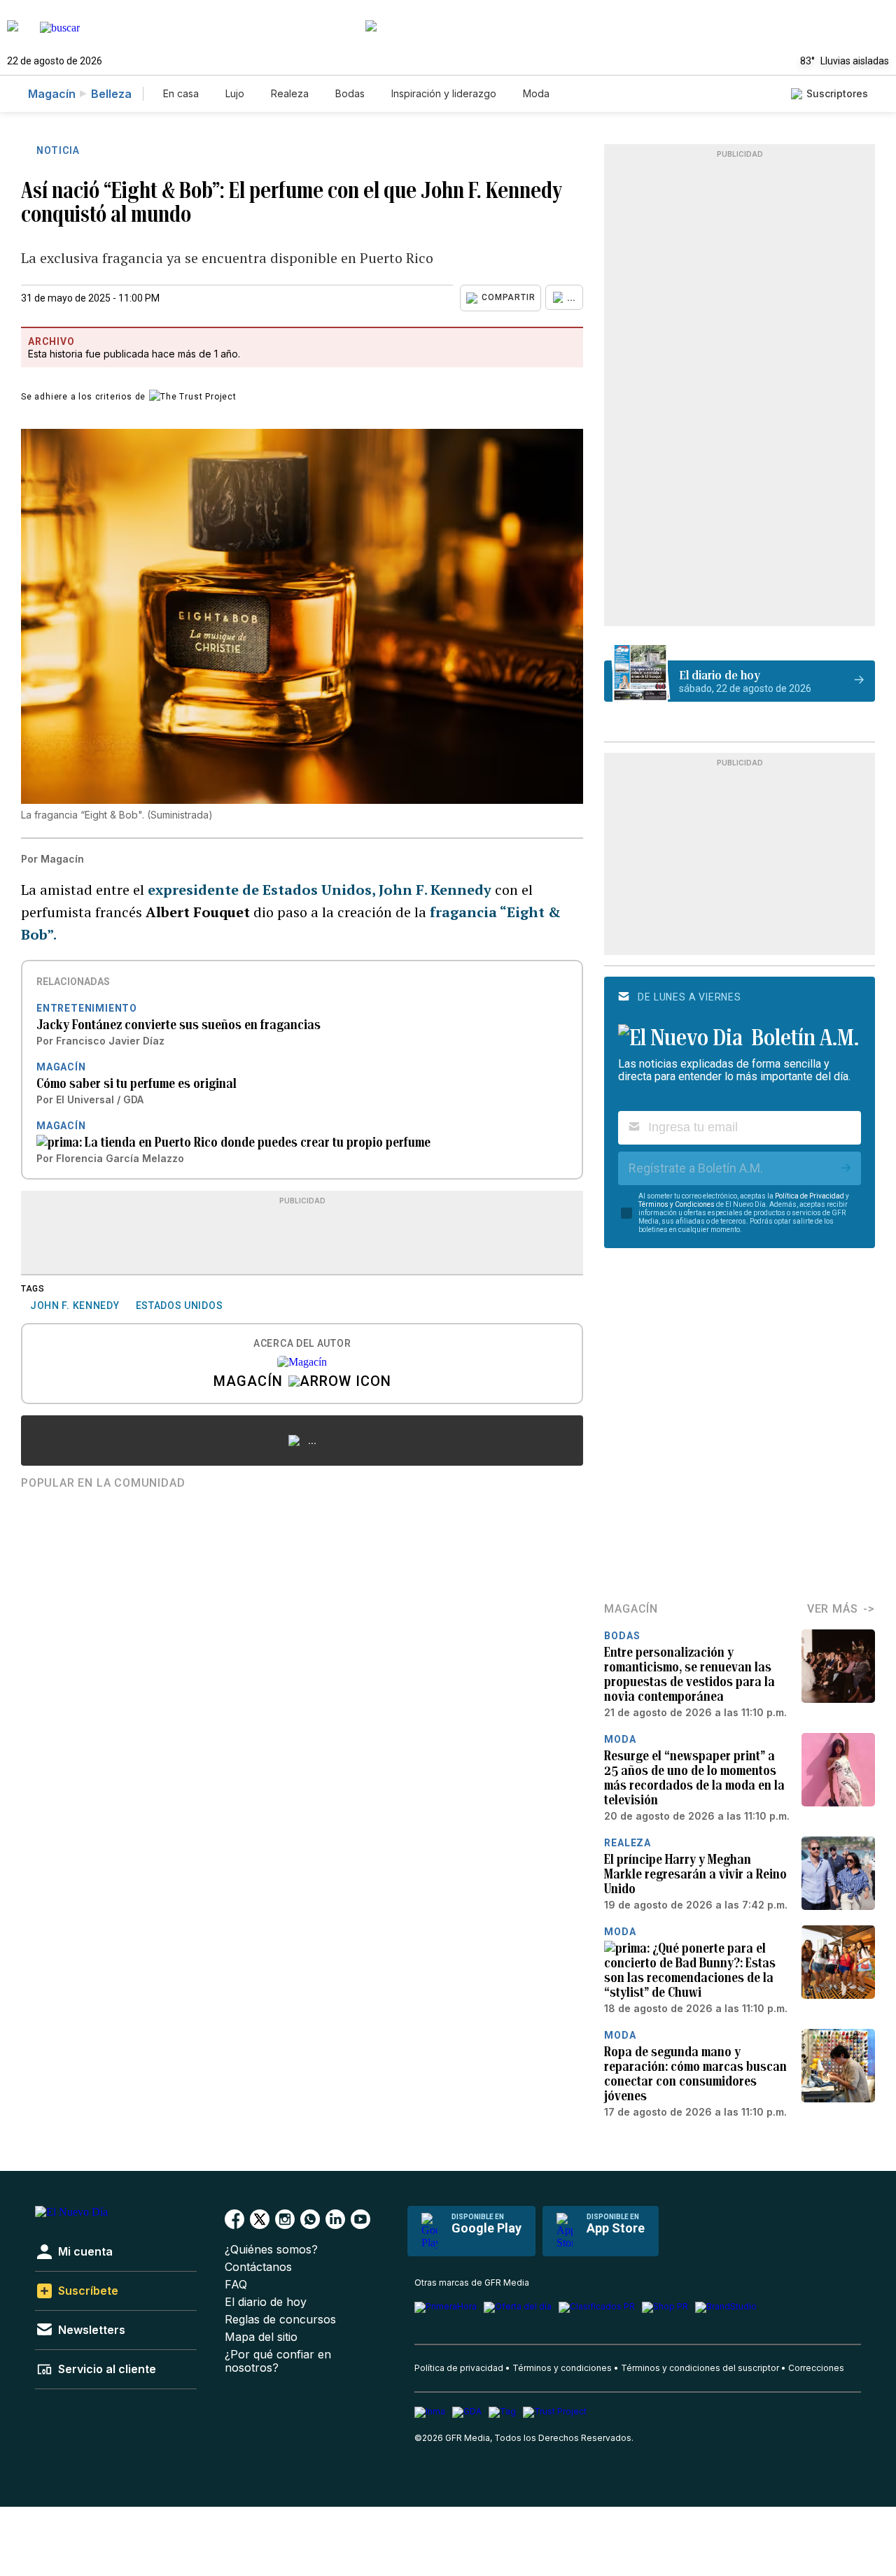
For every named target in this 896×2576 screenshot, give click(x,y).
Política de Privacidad (810, 1196)
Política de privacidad (459, 2368)
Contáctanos (258, 2267)
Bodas (350, 93)
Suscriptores (837, 93)
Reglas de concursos (280, 2320)
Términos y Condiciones (677, 1204)
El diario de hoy (266, 2302)
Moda (536, 93)
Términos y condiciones (562, 2368)
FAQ (236, 2285)
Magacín (52, 94)
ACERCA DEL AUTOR (302, 1344)
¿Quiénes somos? (271, 2250)
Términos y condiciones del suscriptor (700, 2368)
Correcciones (816, 2368)
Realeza (290, 93)
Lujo (235, 93)
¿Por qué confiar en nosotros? (278, 2361)
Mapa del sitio (261, 2337)
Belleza (111, 94)
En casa (181, 93)
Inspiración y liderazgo (444, 93)
